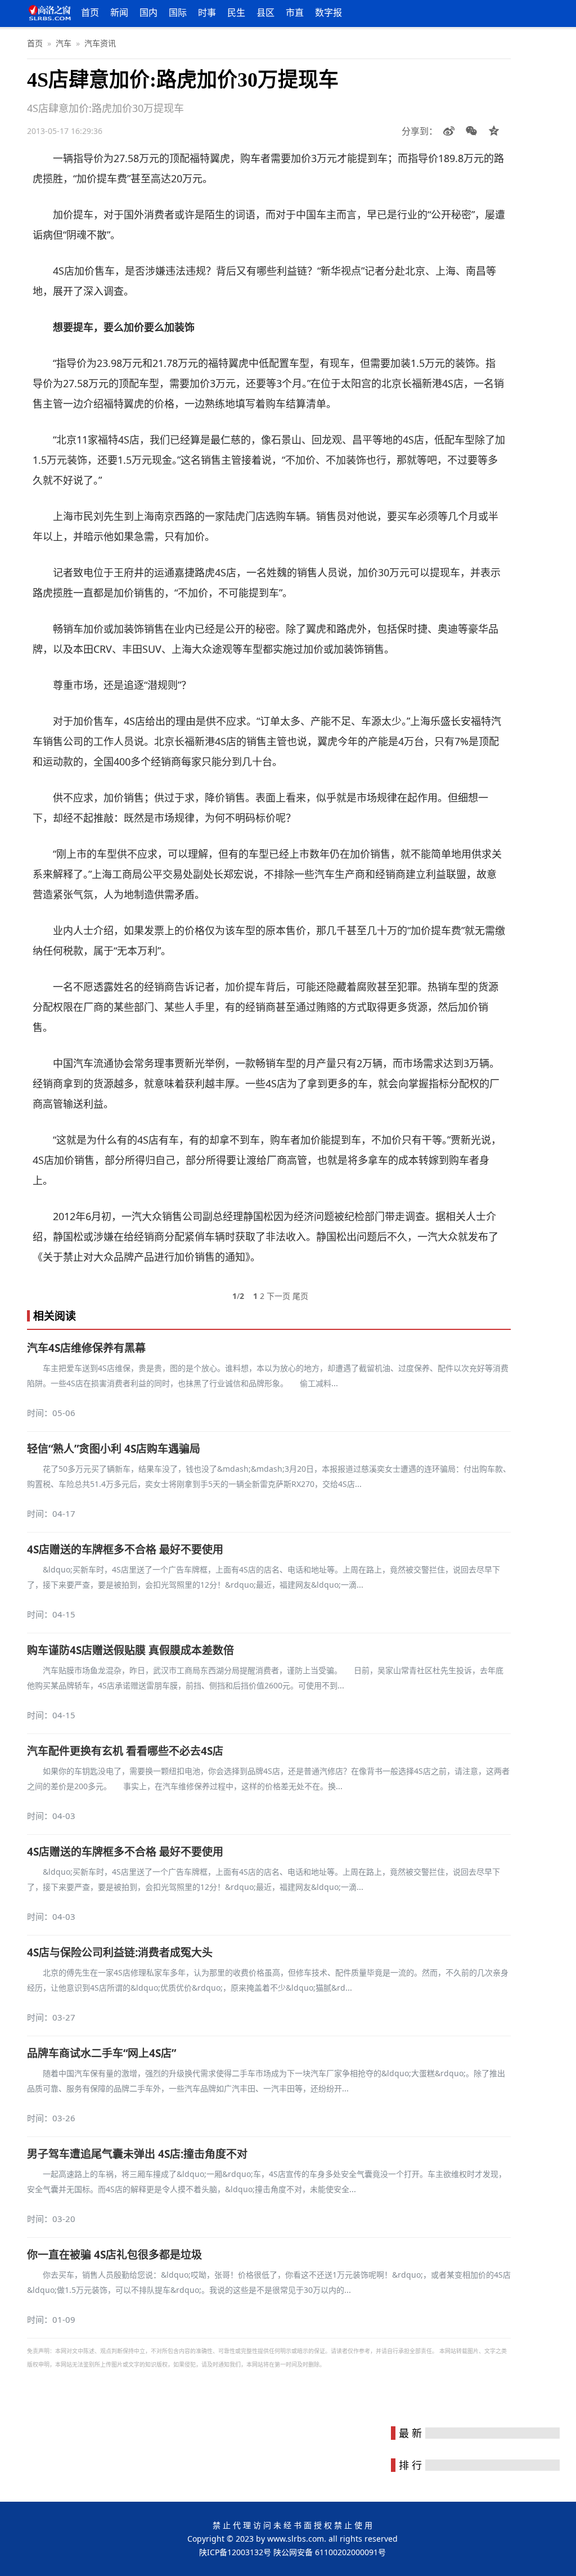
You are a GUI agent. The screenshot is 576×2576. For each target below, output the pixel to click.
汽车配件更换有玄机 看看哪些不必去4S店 (125, 1751)
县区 (265, 12)
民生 (236, 12)
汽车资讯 (100, 43)
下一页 (278, 1296)
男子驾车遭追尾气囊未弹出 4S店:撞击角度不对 (137, 2154)
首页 (90, 12)
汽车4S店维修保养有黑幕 (86, 1348)
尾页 (300, 1296)
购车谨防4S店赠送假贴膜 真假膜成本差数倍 (130, 1650)
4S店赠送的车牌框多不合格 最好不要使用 (125, 1549)
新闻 (119, 12)
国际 (178, 12)
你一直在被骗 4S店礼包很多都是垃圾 (114, 2255)
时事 (207, 12)
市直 (295, 12)
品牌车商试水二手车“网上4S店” (102, 2053)
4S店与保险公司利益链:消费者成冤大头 (120, 1952)
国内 (148, 12)
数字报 (328, 12)
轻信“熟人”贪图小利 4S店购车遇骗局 (114, 1449)
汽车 (64, 43)
